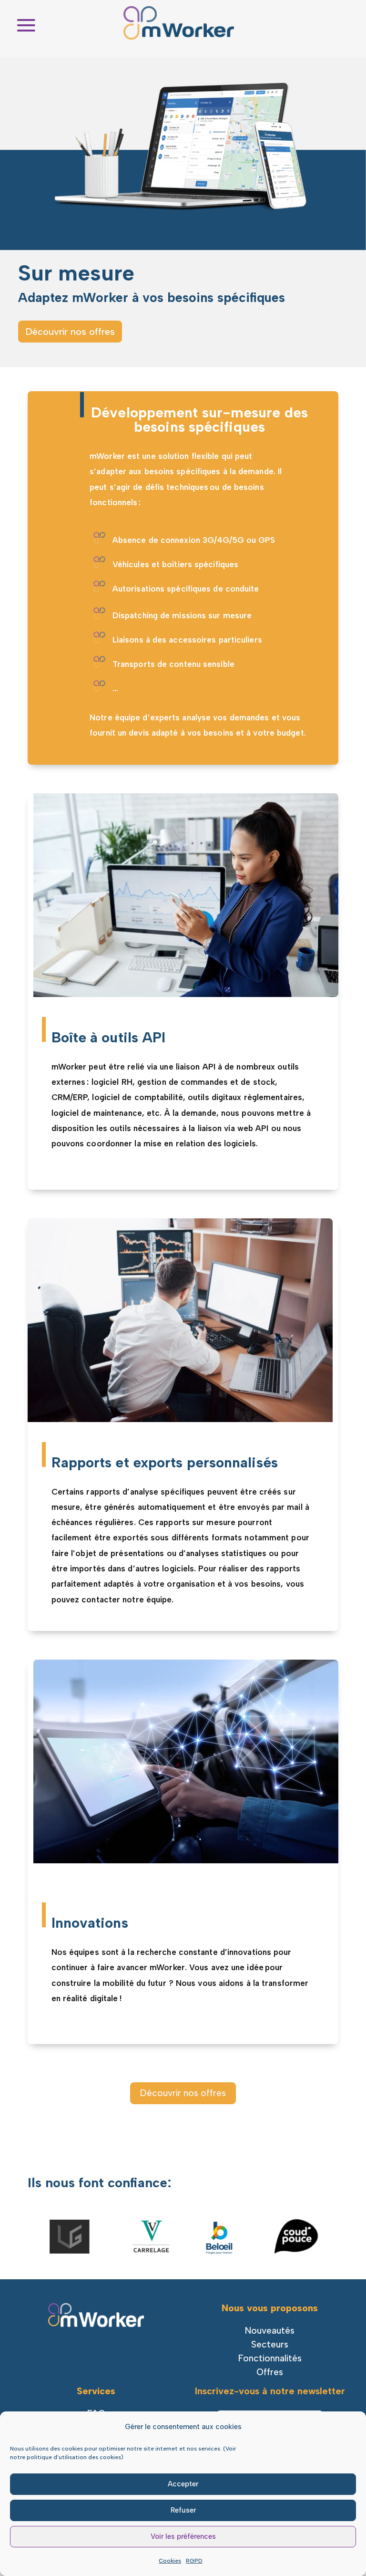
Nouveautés (270, 2331)
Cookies (170, 2561)
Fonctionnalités (270, 2358)
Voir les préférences (183, 2536)
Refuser (183, 2510)
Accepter (183, 2484)
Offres (270, 2372)
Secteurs (270, 2344)
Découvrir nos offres (70, 332)
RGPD (194, 2561)
